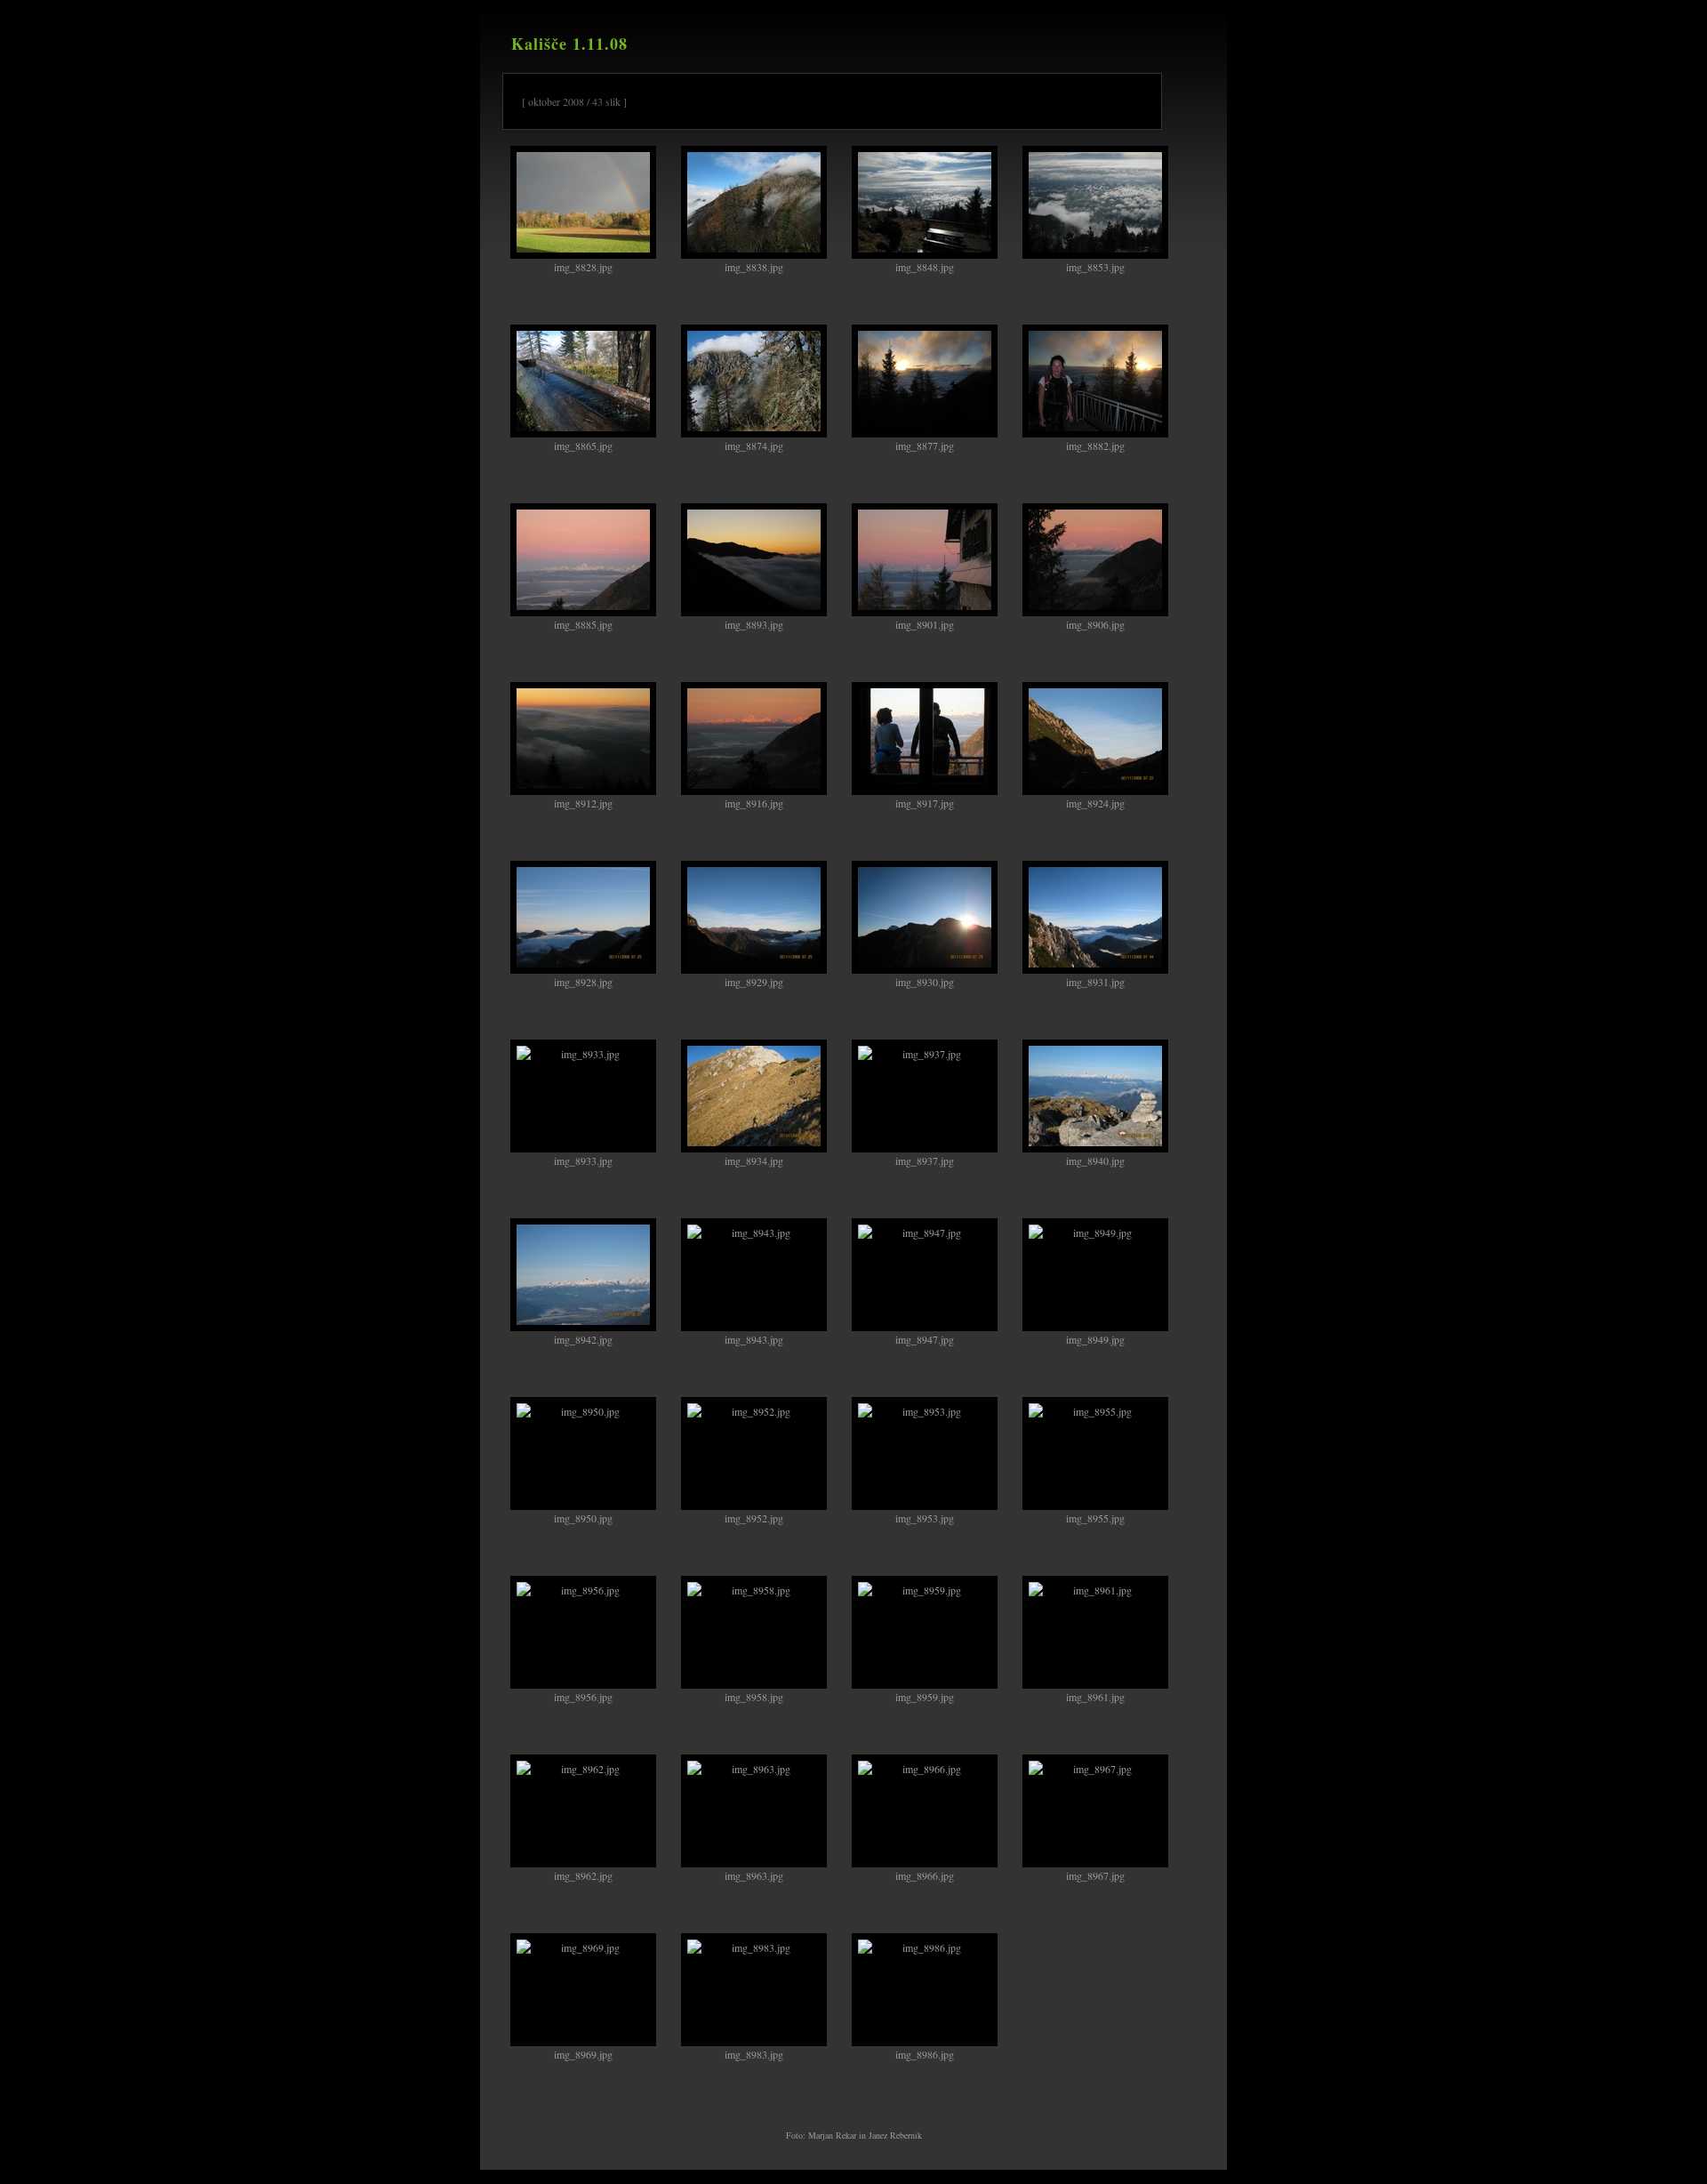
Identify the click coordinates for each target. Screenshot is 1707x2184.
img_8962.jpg (583, 1875)
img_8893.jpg (754, 624)
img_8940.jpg (1095, 1160)
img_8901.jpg (925, 624)
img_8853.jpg (1095, 267)
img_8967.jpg (1095, 1875)
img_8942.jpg (583, 1339)
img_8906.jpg (1095, 624)
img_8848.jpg (925, 267)
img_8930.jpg (925, 982)
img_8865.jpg (583, 446)
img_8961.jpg (1095, 1697)
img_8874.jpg (754, 446)
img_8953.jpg (925, 1518)
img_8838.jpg (754, 267)
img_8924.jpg (1095, 803)
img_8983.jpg (754, 2054)
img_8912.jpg (583, 803)
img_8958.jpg (754, 1697)
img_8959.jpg (925, 1697)
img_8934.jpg (754, 1160)
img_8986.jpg (925, 2054)
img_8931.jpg (1095, 982)
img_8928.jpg (583, 982)
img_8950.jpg (583, 1518)
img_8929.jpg (754, 982)
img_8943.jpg (754, 1339)
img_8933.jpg (583, 1160)
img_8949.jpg (1095, 1339)
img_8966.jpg (925, 1875)
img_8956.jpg (583, 1697)
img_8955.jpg (1095, 1518)
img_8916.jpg (754, 803)
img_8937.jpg (925, 1160)
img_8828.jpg (583, 267)
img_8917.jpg (925, 803)
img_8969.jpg (583, 2054)
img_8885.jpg (583, 624)
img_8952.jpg (754, 1518)
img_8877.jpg (925, 446)
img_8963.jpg (754, 1875)
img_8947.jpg (925, 1339)
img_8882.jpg (1095, 446)
